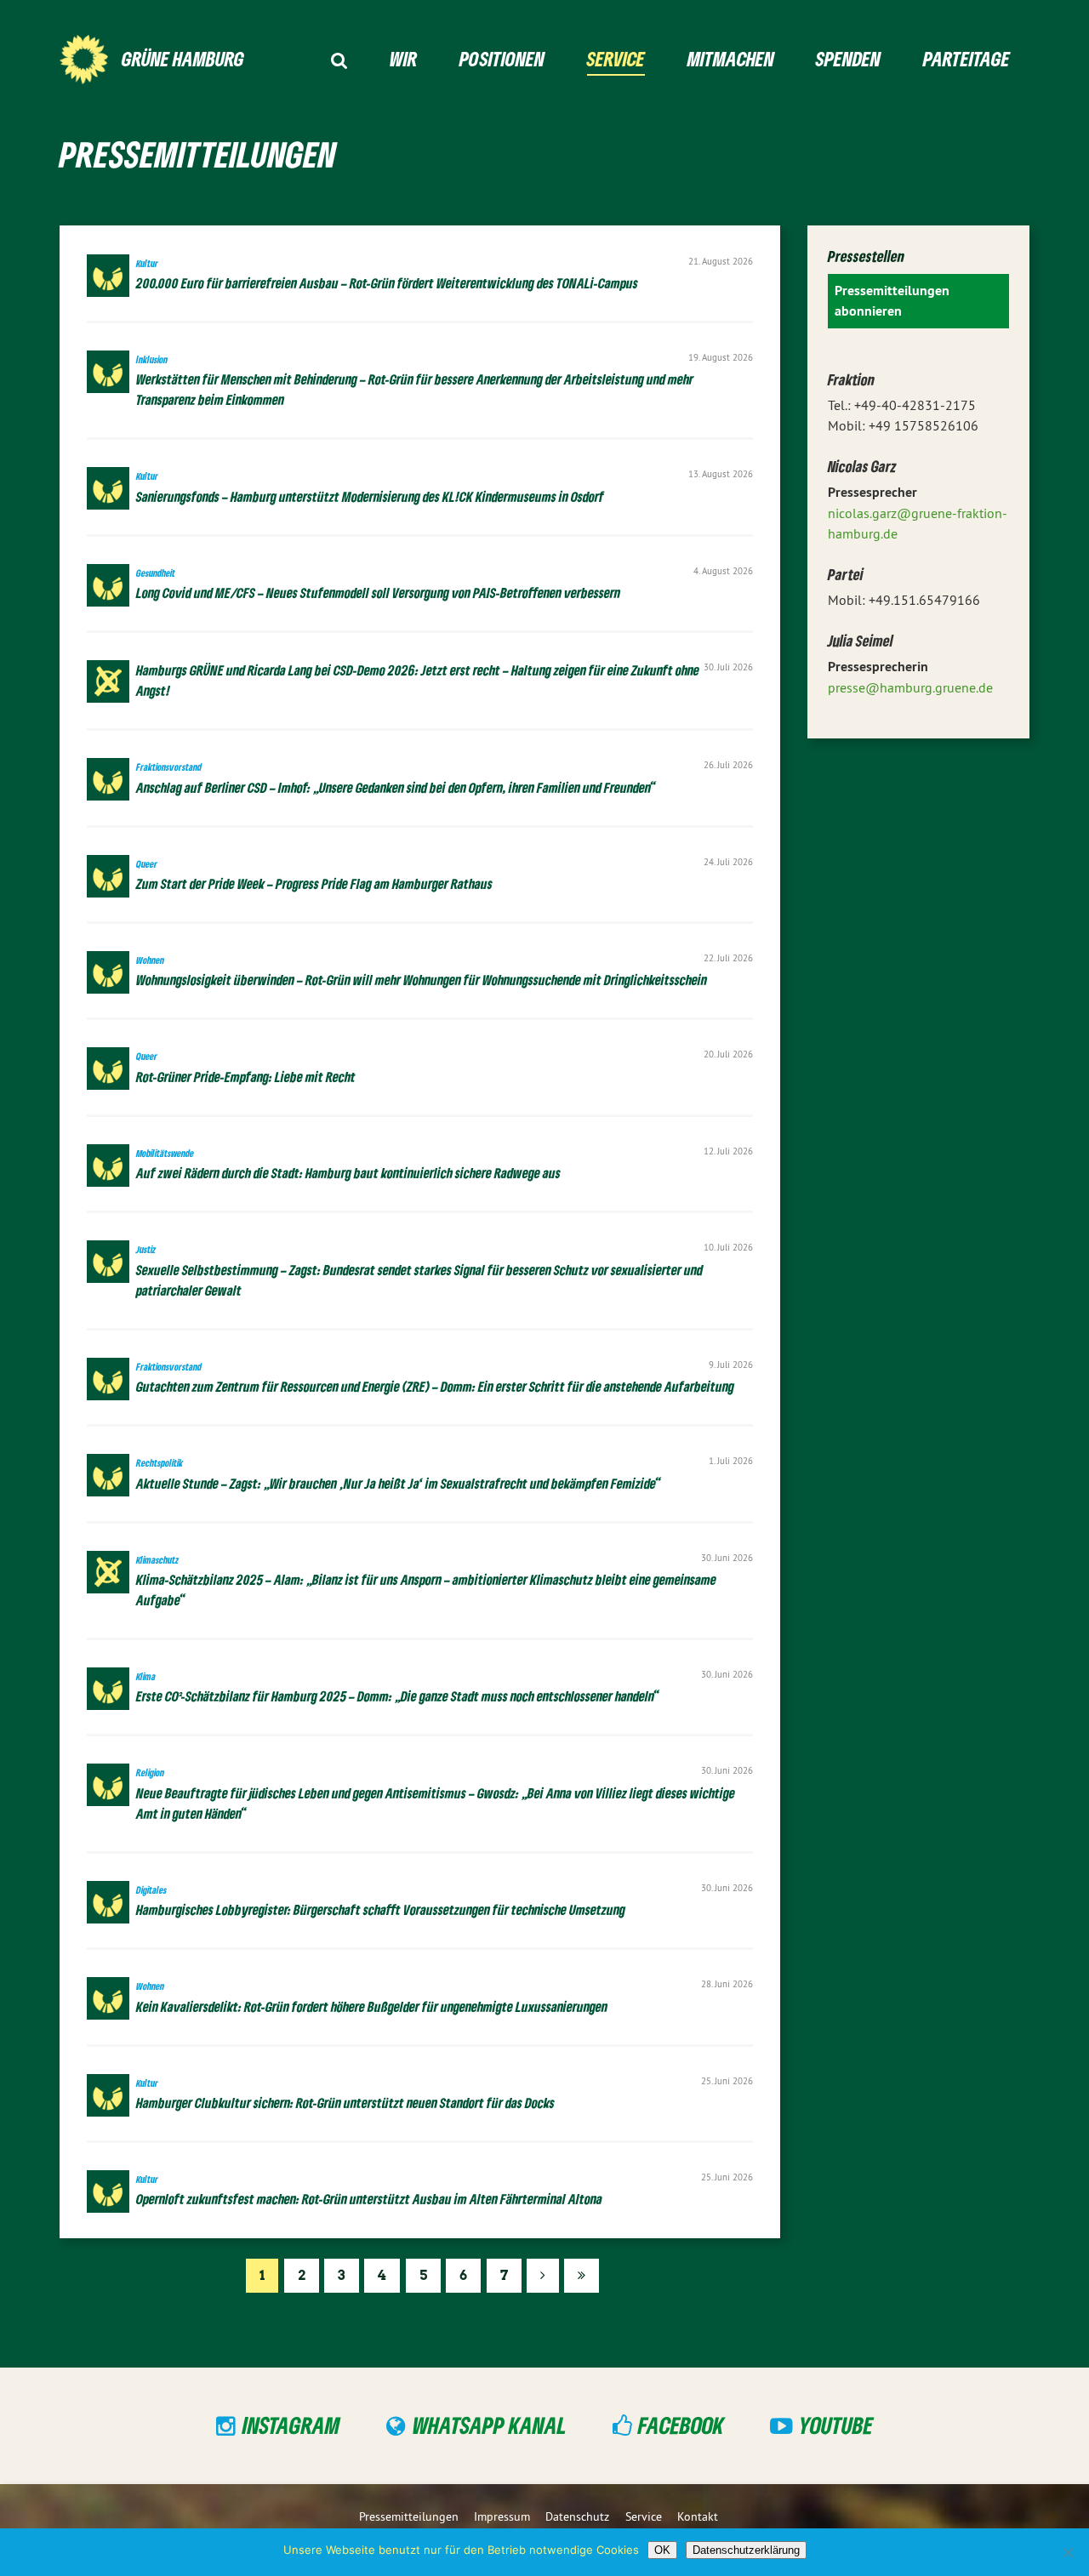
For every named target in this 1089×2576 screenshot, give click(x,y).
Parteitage (966, 58)
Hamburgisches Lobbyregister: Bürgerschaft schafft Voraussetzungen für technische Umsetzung (381, 1901)
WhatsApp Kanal (490, 2425)
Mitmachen (731, 58)
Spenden (848, 58)
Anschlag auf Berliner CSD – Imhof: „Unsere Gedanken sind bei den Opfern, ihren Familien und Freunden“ (396, 778)
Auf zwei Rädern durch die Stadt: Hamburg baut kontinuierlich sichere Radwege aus (348, 1164)
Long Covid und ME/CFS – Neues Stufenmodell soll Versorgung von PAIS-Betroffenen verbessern (378, 584)
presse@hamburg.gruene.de (910, 687)
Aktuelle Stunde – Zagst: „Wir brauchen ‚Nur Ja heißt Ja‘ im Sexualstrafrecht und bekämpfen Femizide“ (399, 1474)
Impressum (502, 2516)
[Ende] (582, 2276)
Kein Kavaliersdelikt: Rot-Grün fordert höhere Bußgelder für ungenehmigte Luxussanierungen (372, 1997)
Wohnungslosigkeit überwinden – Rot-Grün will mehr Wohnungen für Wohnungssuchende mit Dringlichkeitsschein (422, 971)
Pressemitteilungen (409, 2516)
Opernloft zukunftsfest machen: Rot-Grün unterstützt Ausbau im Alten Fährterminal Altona (369, 2190)
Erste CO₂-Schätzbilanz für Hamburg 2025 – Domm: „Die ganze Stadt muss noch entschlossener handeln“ (398, 1687)
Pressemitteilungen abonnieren (892, 301)
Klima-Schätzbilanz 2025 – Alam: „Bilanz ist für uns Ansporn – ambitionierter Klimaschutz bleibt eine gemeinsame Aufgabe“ (426, 1581)
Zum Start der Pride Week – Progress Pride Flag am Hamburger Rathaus (314, 875)
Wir (403, 58)
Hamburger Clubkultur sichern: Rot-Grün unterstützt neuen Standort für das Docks (345, 2094)
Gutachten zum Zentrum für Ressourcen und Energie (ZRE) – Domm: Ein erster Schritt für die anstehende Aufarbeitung (435, 1378)
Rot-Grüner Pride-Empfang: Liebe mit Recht (246, 1067)
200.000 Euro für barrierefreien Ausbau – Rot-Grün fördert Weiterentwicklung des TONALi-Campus (388, 274)
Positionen (502, 58)
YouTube (836, 2425)
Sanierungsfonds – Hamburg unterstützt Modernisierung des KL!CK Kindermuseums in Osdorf (370, 487)
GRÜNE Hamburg (183, 58)
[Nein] (1068, 2552)
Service (616, 58)
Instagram (291, 2425)
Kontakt (698, 2516)
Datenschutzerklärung (746, 2550)
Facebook (681, 2425)
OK (662, 2550)
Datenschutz (577, 2516)
